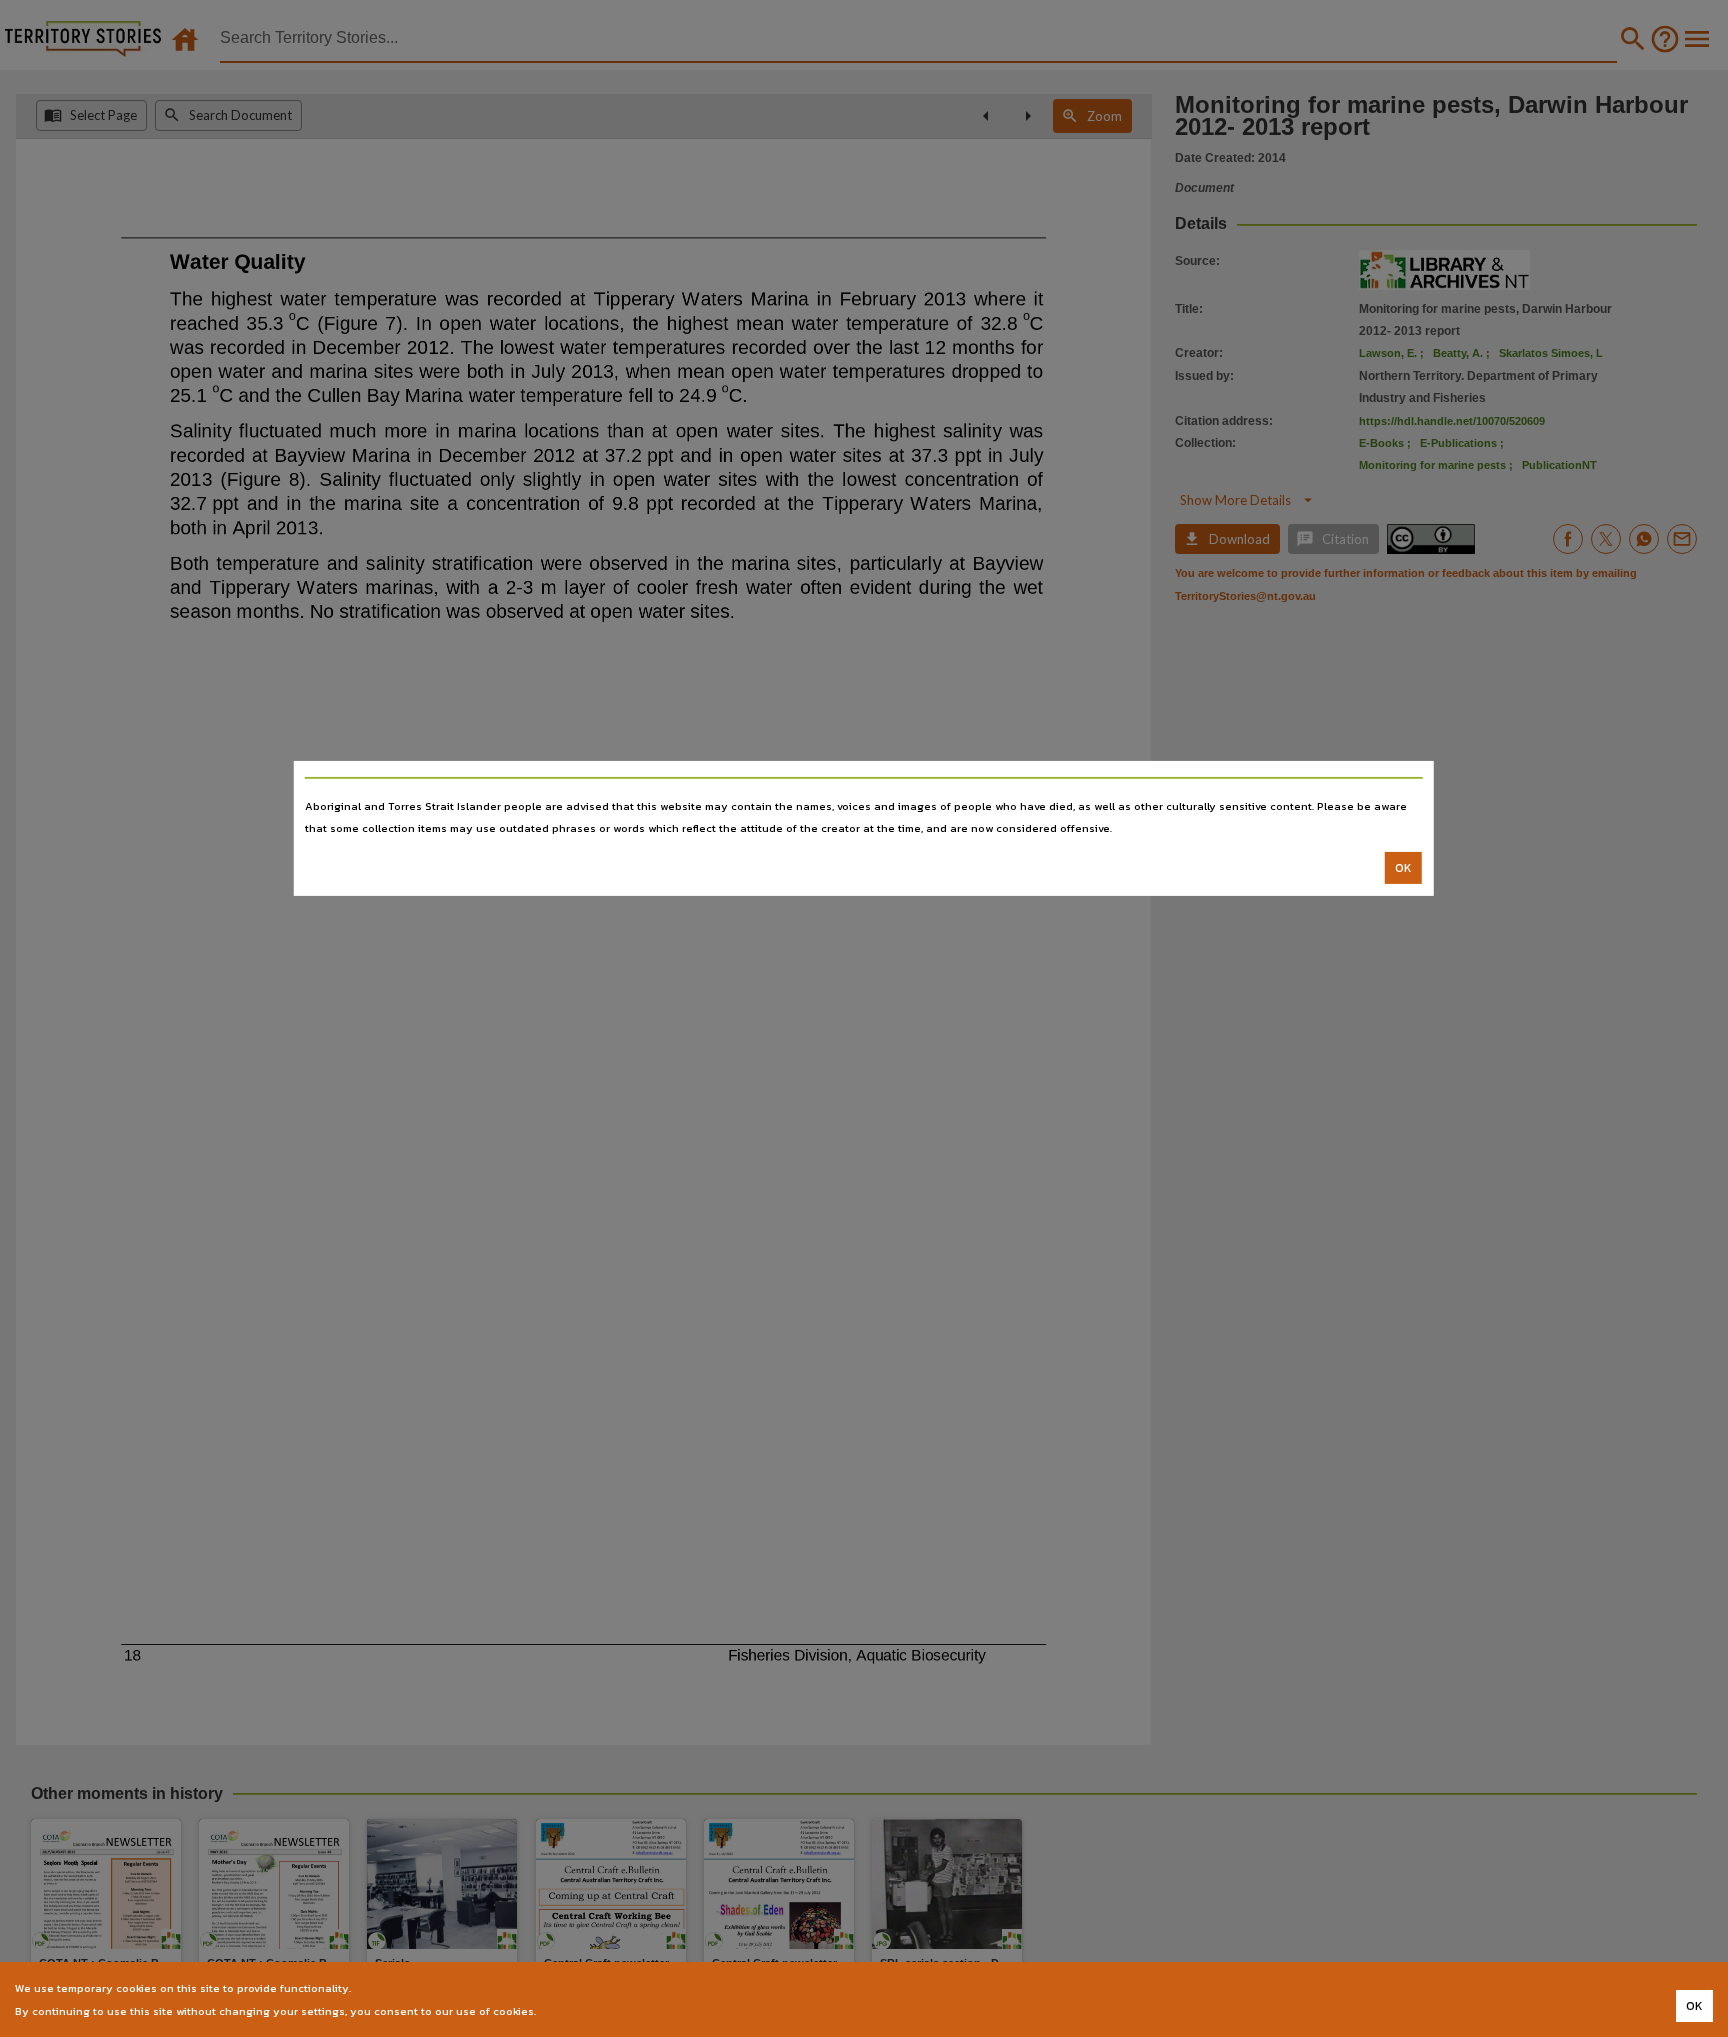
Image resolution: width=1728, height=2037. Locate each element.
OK (1403, 868)
